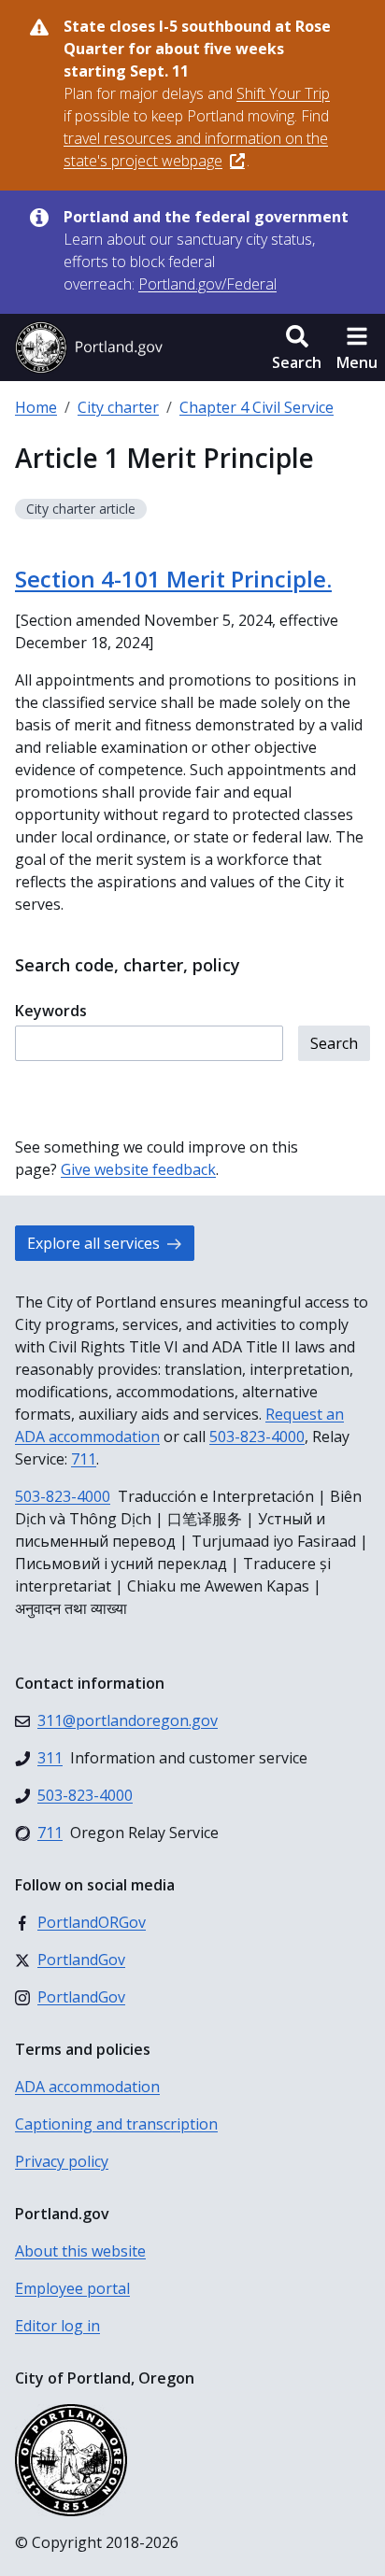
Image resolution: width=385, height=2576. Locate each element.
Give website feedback (138, 1169)
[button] (297, 347)
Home (36, 407)
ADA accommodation (87, 2087)
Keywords (51, 1011)
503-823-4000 (257, 1437)
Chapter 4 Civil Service (257, 407)
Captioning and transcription (116, 2124)
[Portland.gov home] (89, 347)
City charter (118, 407)
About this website (80, 2251)
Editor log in (57, 2326)
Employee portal (72, 2288)
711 (84, 1459)
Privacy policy (62, 2161)
